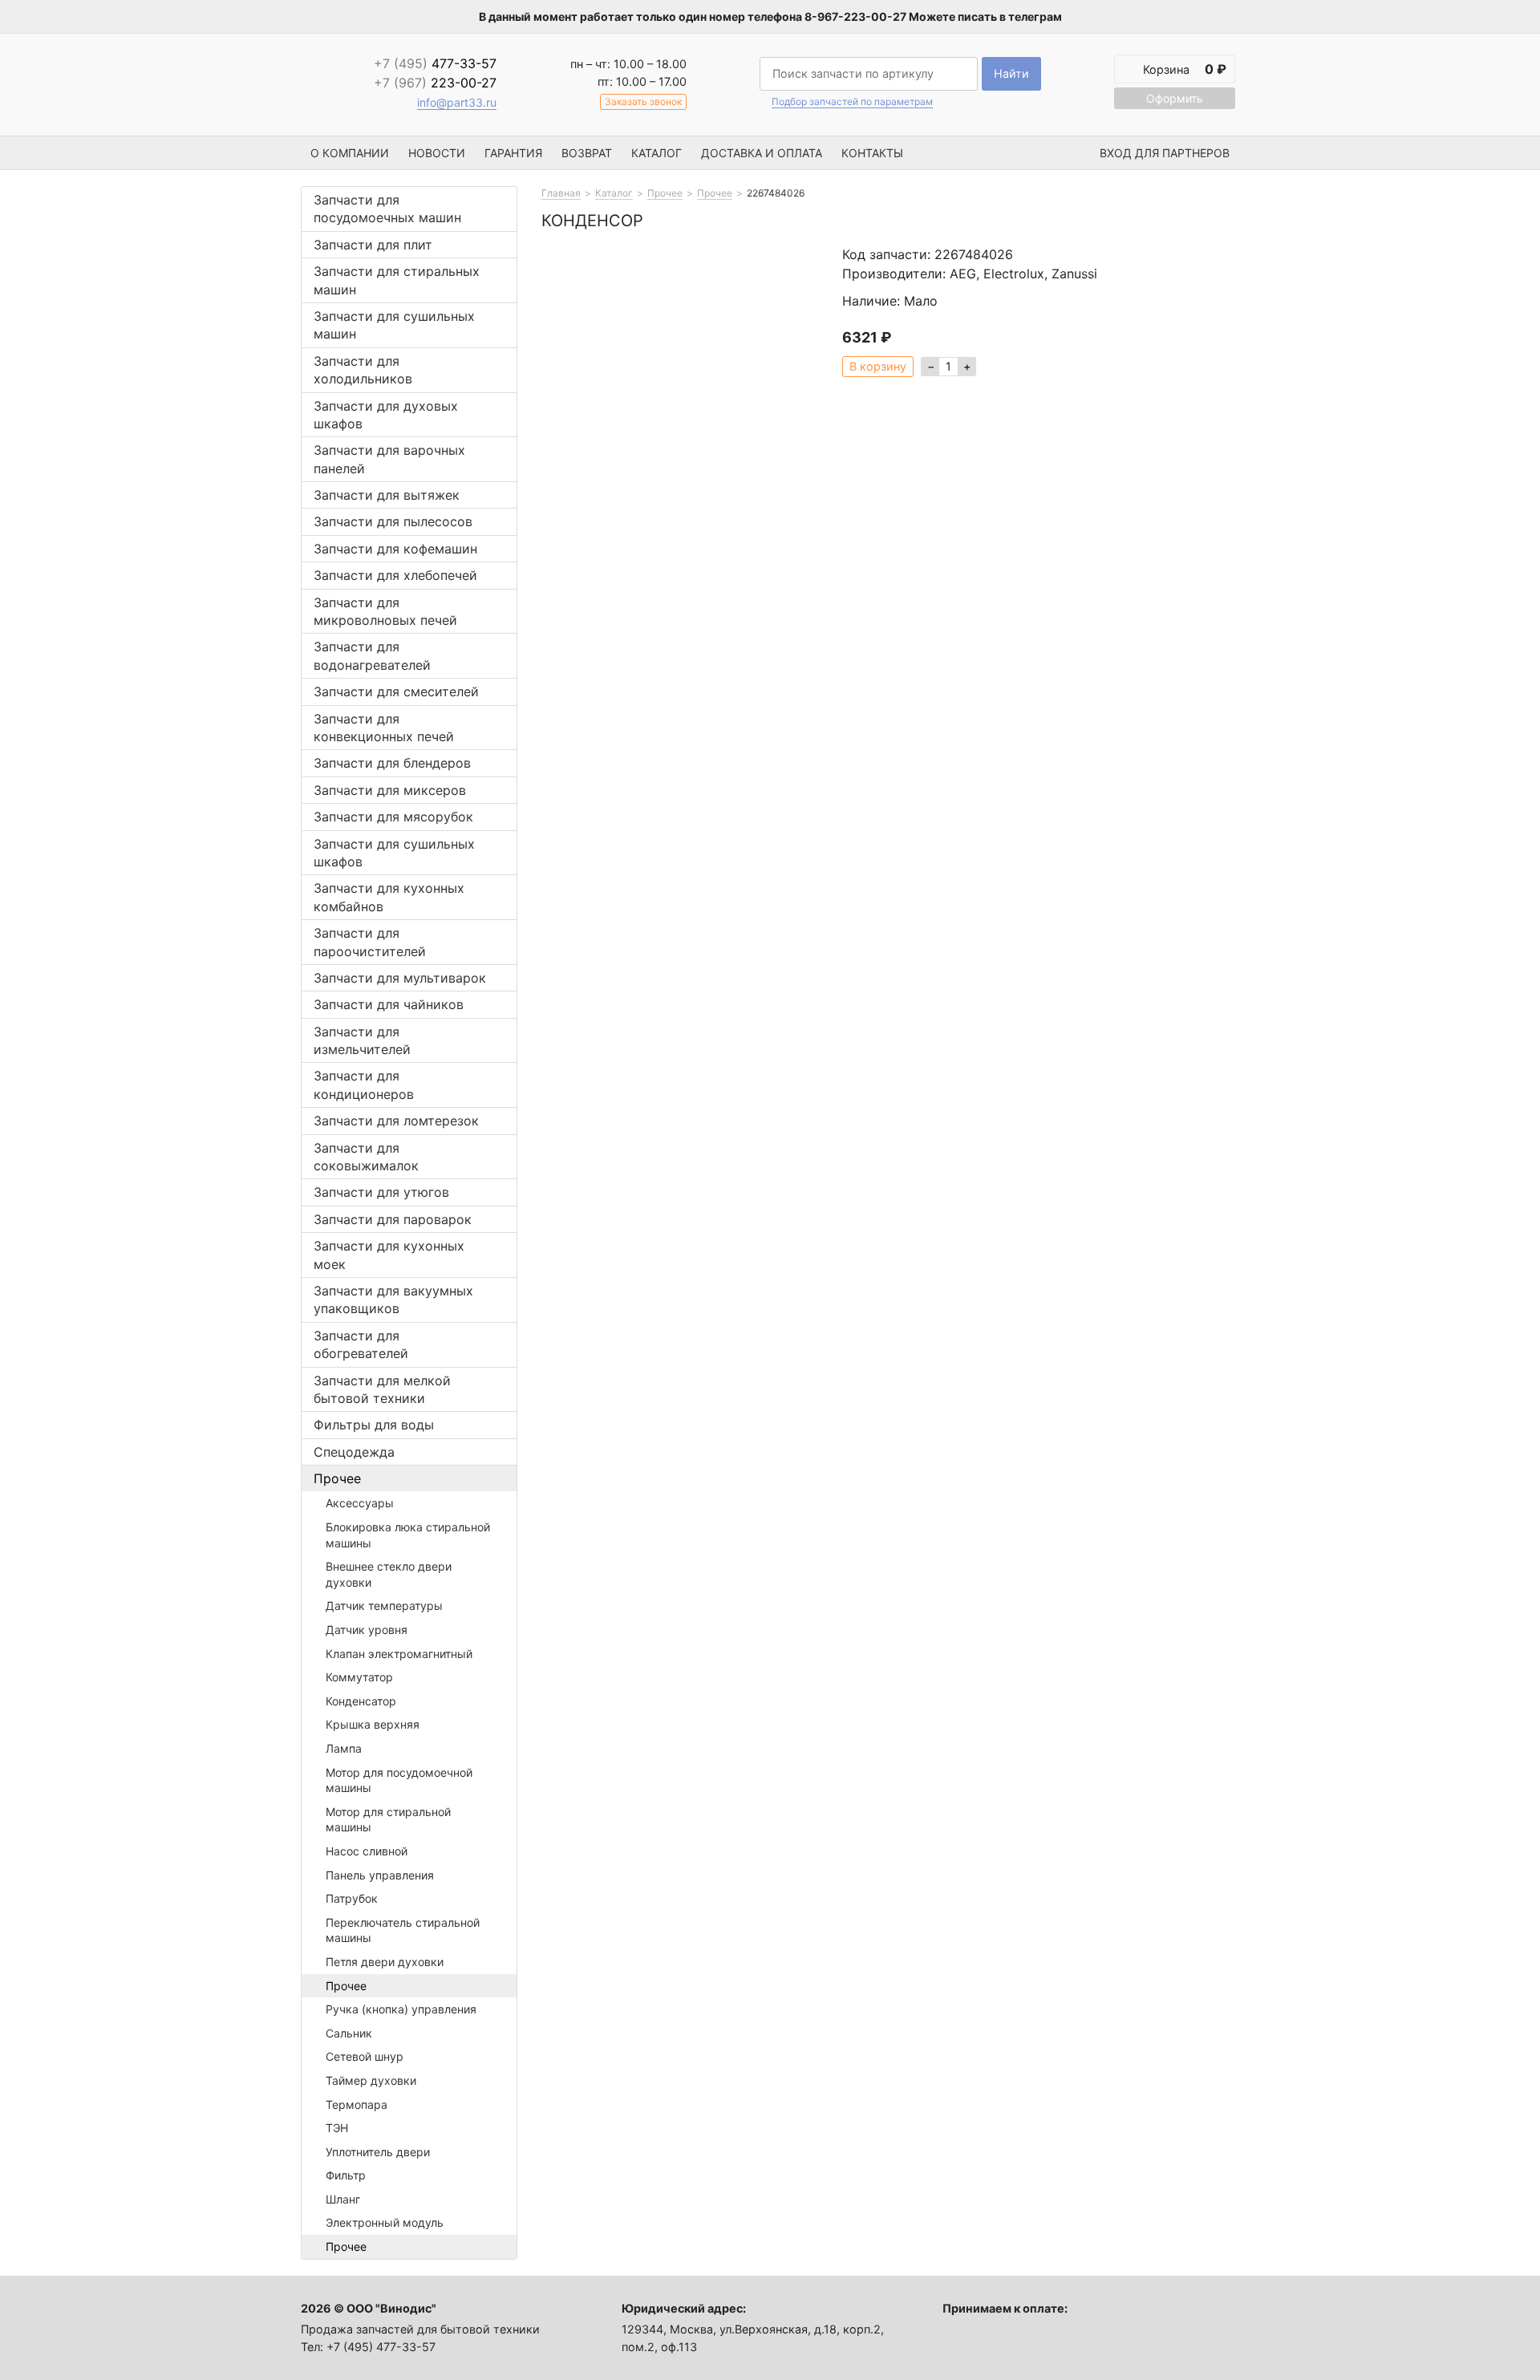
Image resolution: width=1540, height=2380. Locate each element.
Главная (561, 193)
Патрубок (352, 1898)
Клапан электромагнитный (399, 1654)
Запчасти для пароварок (393, 1219)
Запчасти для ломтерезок (396, 1121)
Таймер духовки (371, 2080)
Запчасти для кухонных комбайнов (389, 897)
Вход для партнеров (1165, 153)
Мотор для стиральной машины (388, 1820)
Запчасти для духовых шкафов (386, 415)
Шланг (343, 2199)
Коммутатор (359, 1677)
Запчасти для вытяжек (387, 495)
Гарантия (513, 153)
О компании (350, 153)
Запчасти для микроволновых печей (385, 611)
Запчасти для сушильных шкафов (394, 853)
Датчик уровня (367, 1630)
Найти (1011, 73)
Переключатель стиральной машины (403, 1930)
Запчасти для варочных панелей (389, 459)
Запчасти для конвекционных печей (384, 728)
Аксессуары (360, 1503)
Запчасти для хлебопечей (395, 575)
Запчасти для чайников (389, 1004)
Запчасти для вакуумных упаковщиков (393, 1299)
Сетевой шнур (365, 2056)
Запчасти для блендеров (392, 763)
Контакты (872, 153)
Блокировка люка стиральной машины (408, 1535)
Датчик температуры (384, 1606)
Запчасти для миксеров (390, 790)
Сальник (349, 2033)
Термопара (357, 2104)
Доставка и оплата (762, 153)
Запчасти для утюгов (381, 1192)
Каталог (657, 153)
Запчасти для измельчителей (362, 1040)
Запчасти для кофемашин (395, 549)
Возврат (587, 153)
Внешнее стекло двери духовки (389, 1574)
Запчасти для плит (373, 245)
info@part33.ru (457, 102)
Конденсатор (361, 1701)
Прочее (337, 1478)
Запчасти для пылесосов (393, 521)
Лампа (344, 1748)
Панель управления (380, 1875)
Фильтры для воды (374, 1425)
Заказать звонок (643, 101)
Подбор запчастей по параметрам (852, 102)
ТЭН (337, 2128)
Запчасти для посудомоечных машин (387, 209)
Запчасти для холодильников (363, 370)
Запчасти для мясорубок (393, 817)
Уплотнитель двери (378, 2152)
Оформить (1175, 98)
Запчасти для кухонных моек (389, 1255)
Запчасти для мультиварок (400, 978)
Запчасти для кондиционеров (364, 1085)
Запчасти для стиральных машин (397, 280)
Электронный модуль (385, 2222)
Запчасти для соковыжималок (366, 1157)
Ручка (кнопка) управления (401, 2009)
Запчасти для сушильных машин (394, 325)
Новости (437, 153)
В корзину (878, 366)
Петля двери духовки (385, 1962)
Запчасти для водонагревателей (372, 655)
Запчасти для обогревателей (361, 1344)
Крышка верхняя (373, 1724)
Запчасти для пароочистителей (370, 942)
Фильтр (346, 2175)
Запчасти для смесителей (396, 691)
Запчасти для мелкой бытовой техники (382, 1389)
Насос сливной (367, 1851)
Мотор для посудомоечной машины (399, 1780)
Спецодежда (354, 1452)
